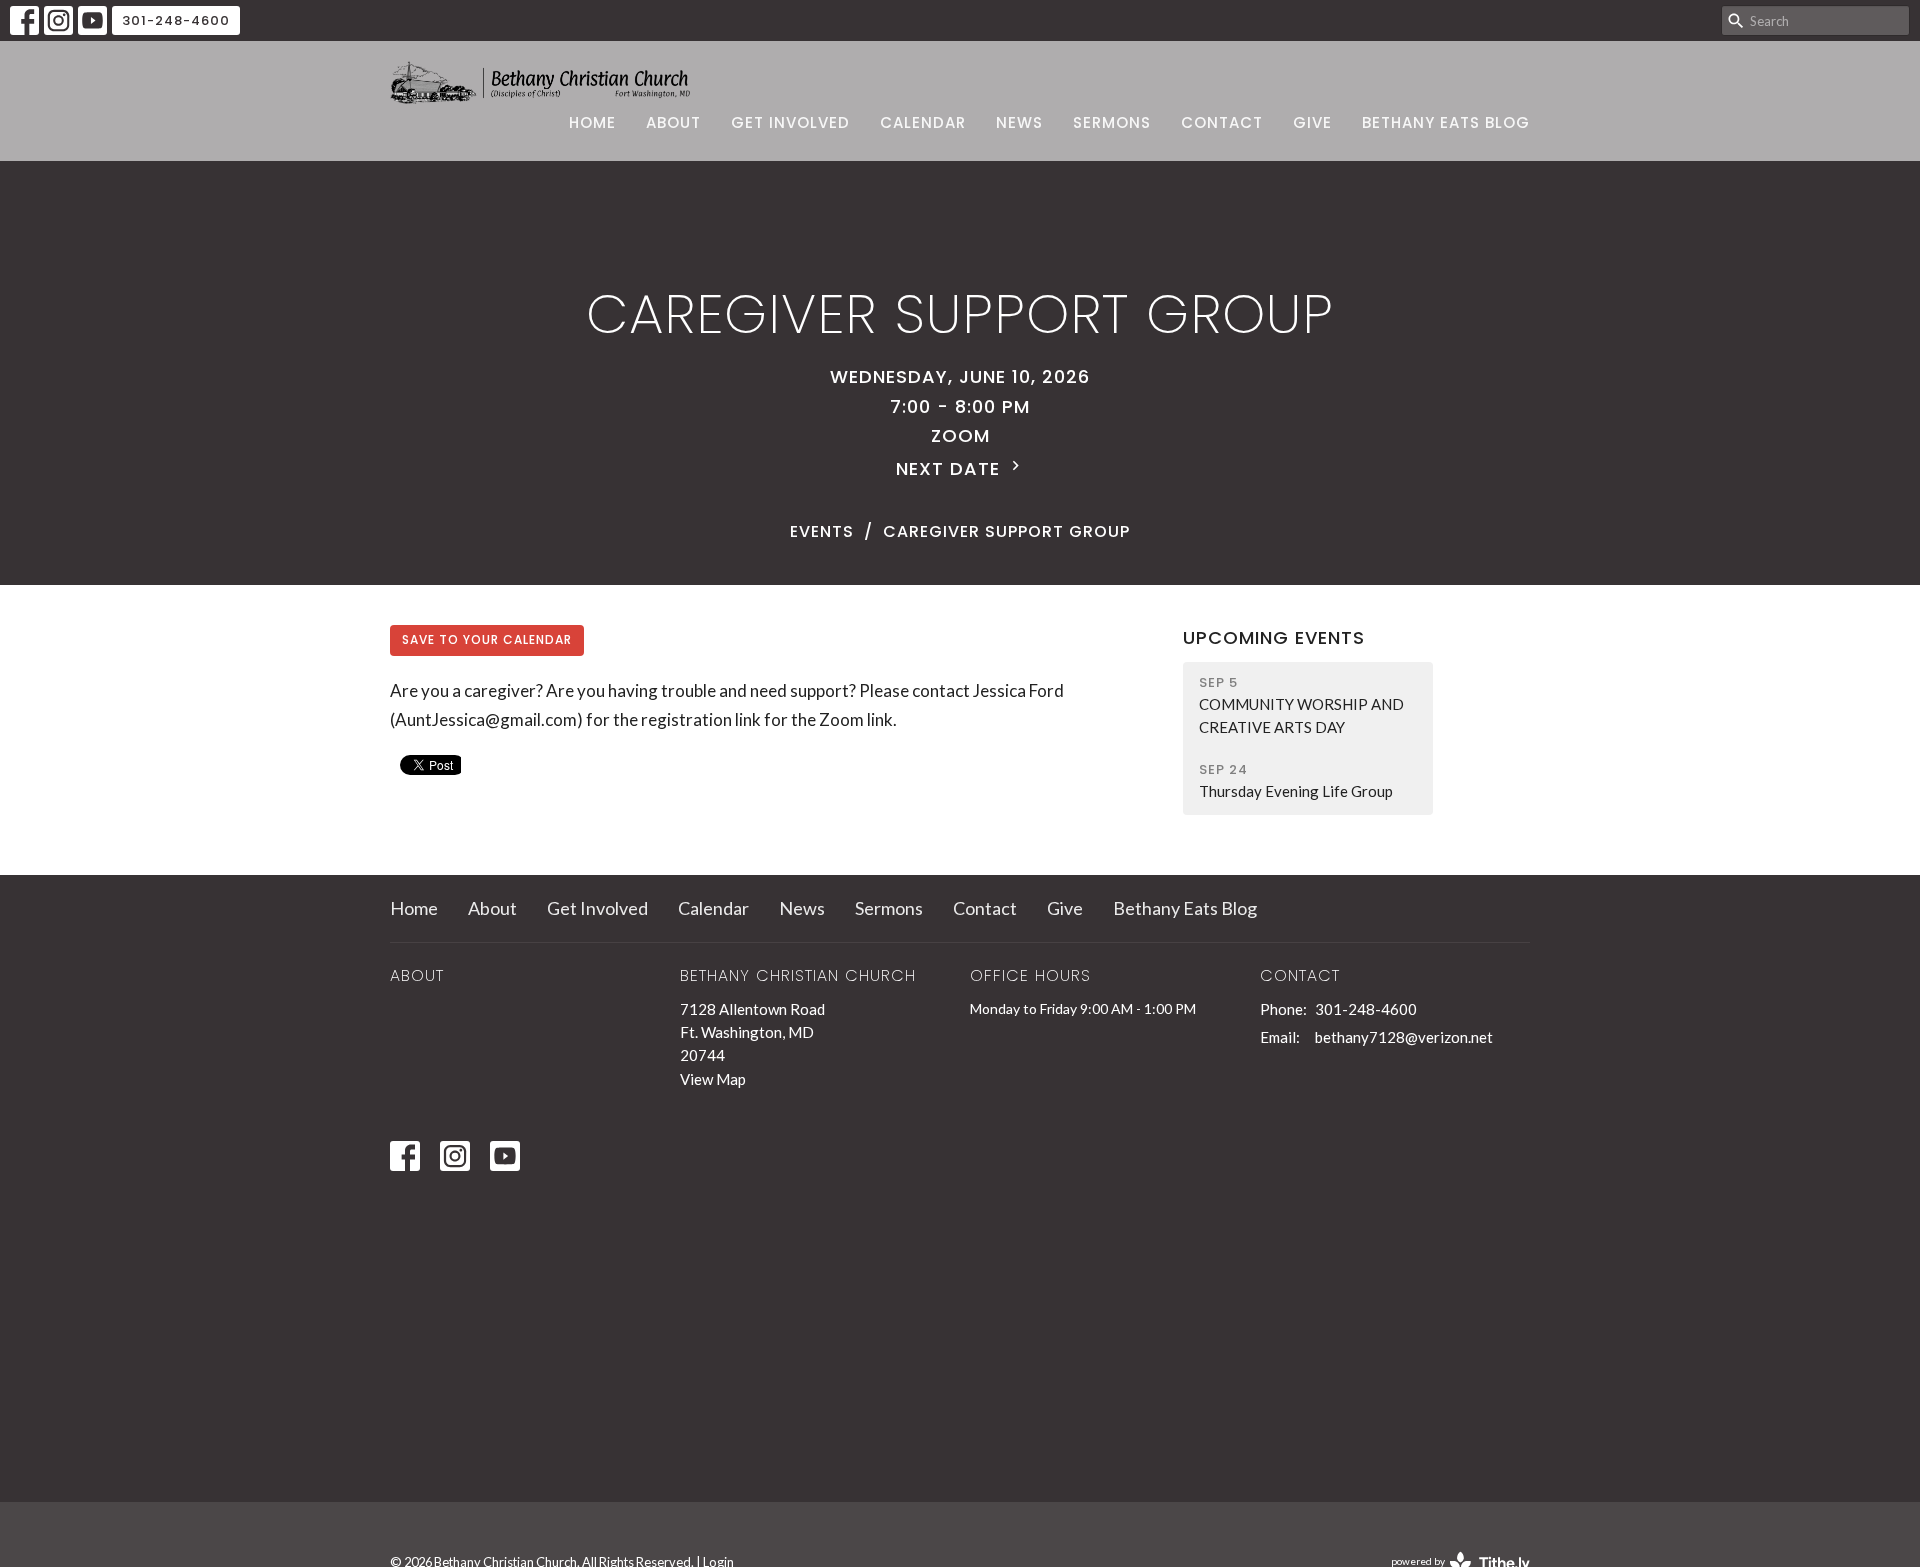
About (673, 122)
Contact (1222, 122)
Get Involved (790, 122)
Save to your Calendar (487, 639)
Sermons (1112, 122)
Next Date (951, 468)
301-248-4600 (176, 20)
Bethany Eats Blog (1446, 122)
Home (592, 122)
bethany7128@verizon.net (1404, 1037)
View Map (713, 1079)
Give (1312, 122)
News (1019, 122)
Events (822, 531)
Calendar (923, 122)
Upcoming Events (1274, 637)
